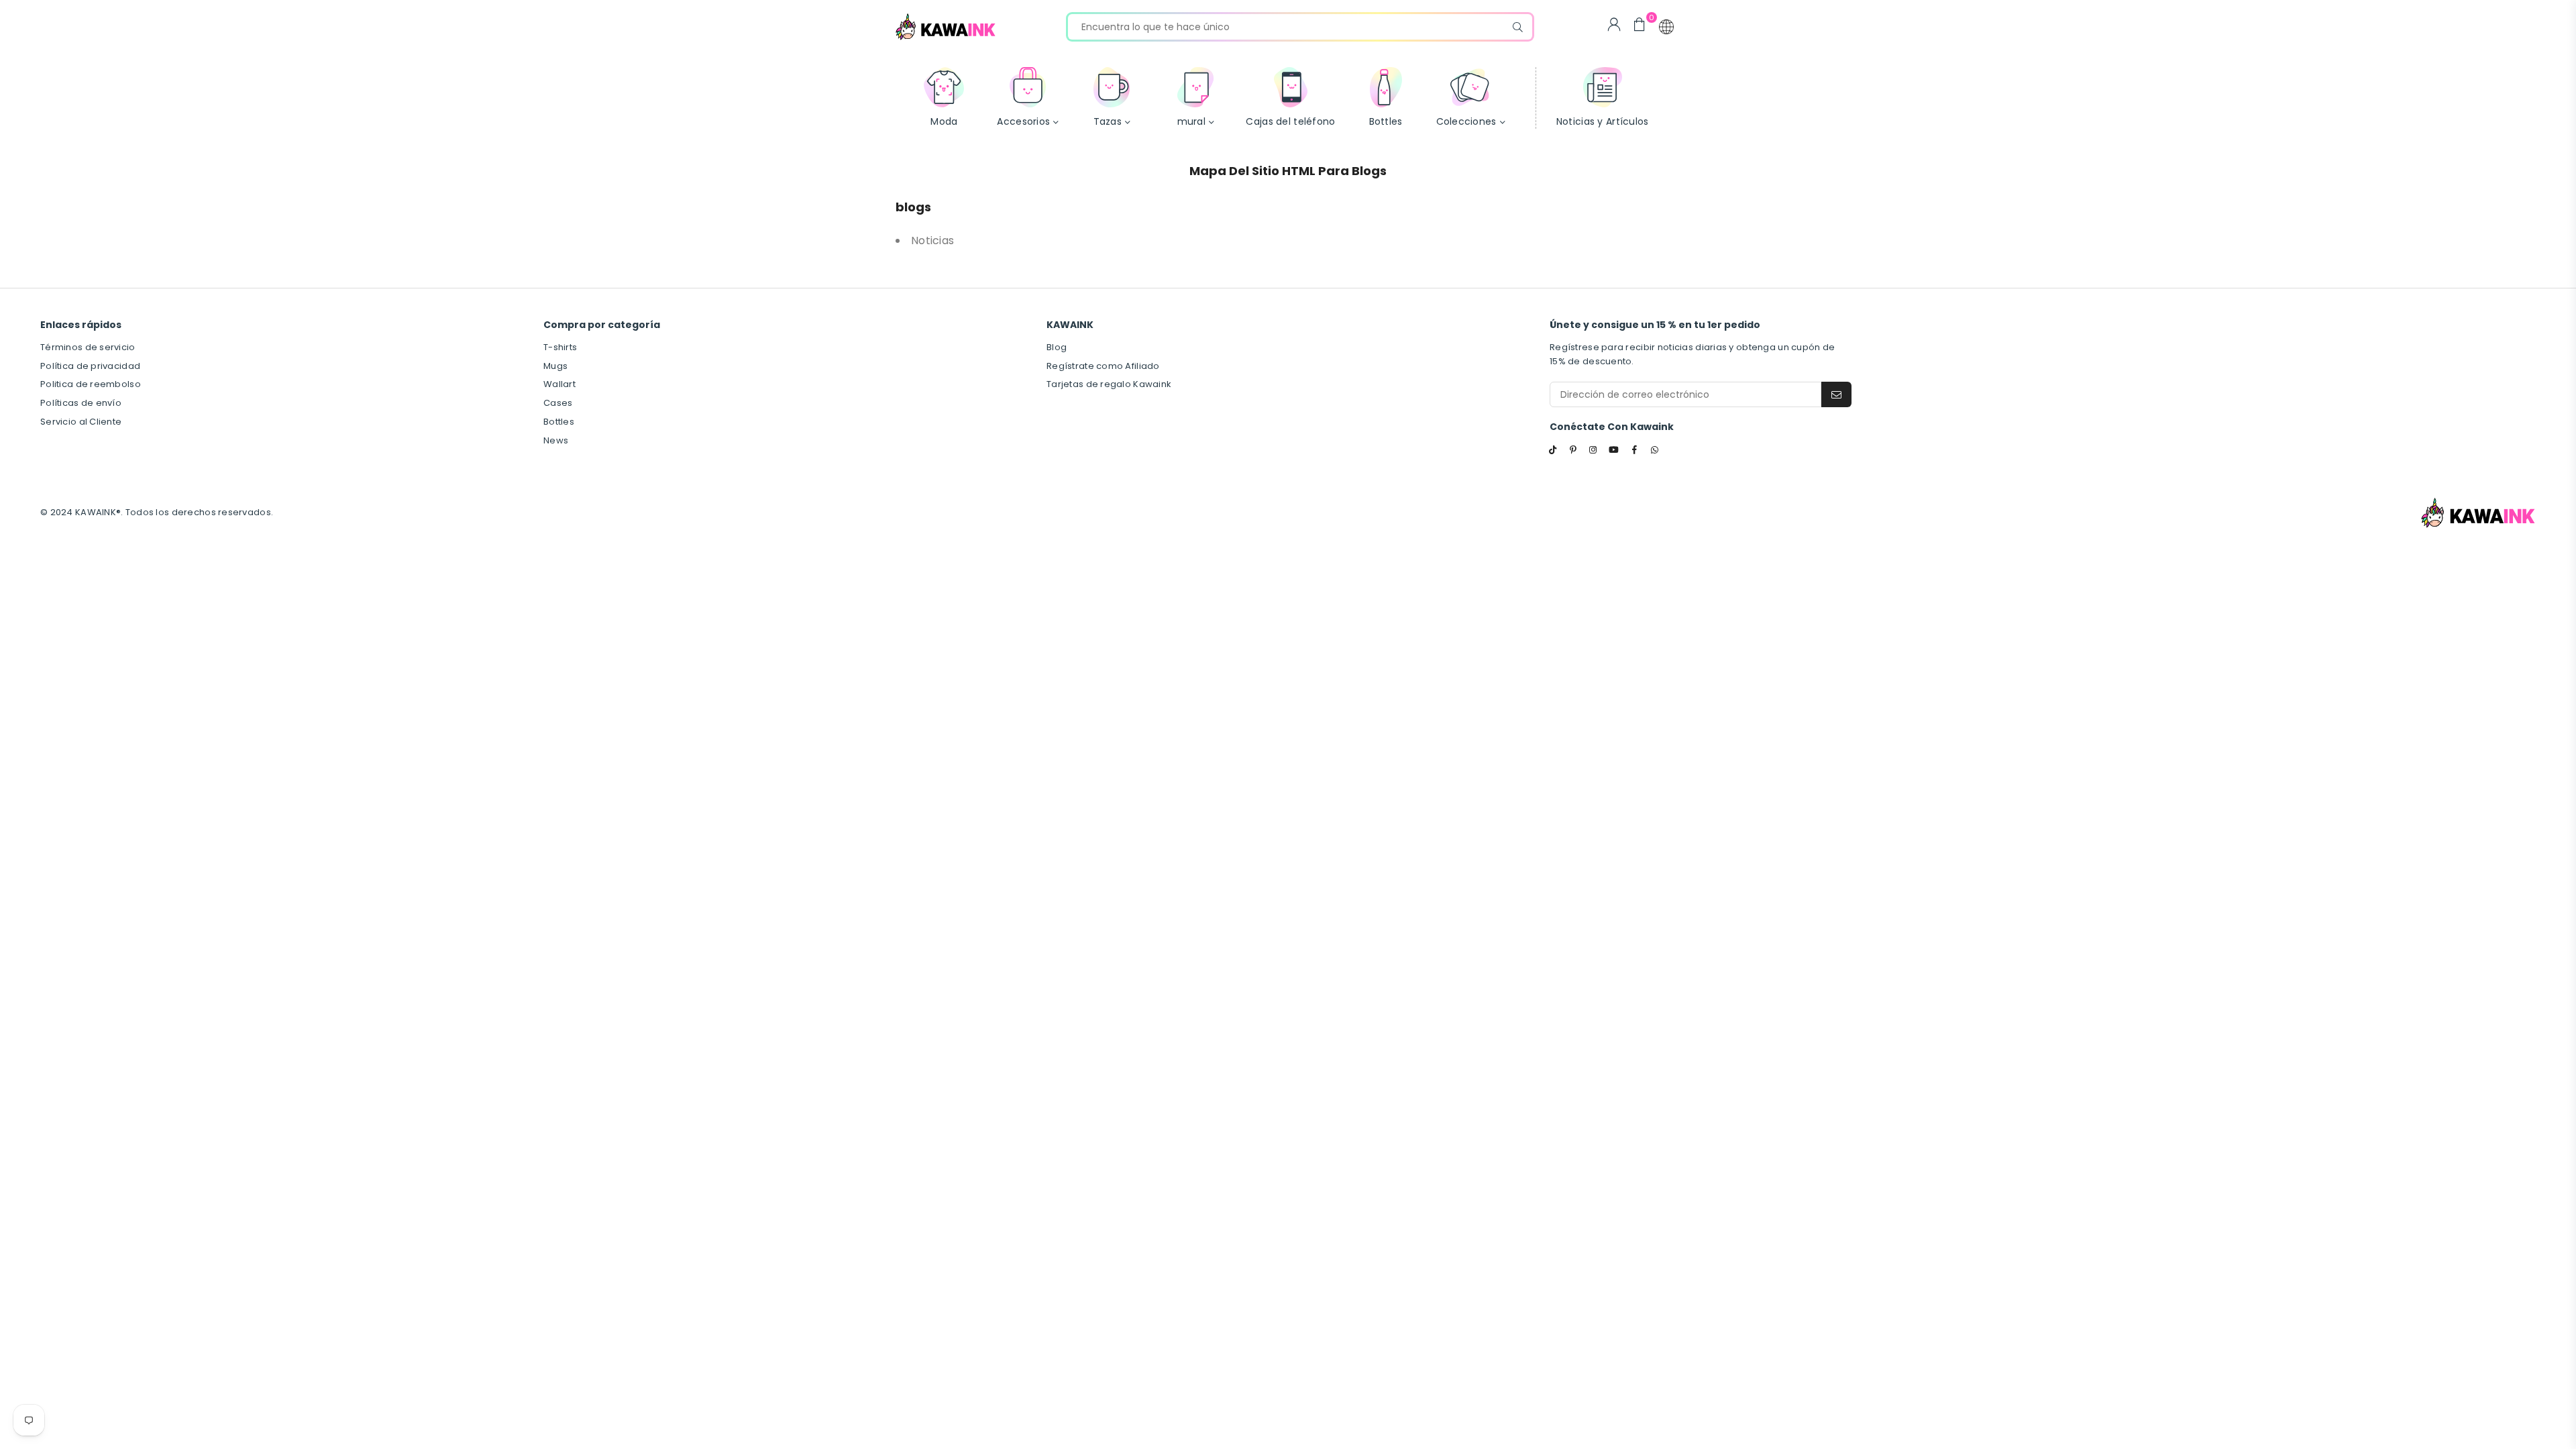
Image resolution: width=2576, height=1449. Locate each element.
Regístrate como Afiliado (1103, 366)
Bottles (559, 422)
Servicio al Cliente (81, 422)
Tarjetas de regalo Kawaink (1109, 384)
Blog (1057, 347)
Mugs (555, 366)
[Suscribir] (1836, 394)
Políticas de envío (81, 403)
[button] (1666, 27)
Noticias (932, 240)
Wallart (559, 384)
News (556, 440)
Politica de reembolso (91, 384)
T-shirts (560, 347)
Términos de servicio (88, 347)
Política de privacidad (90, 366)
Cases (558, 403)
